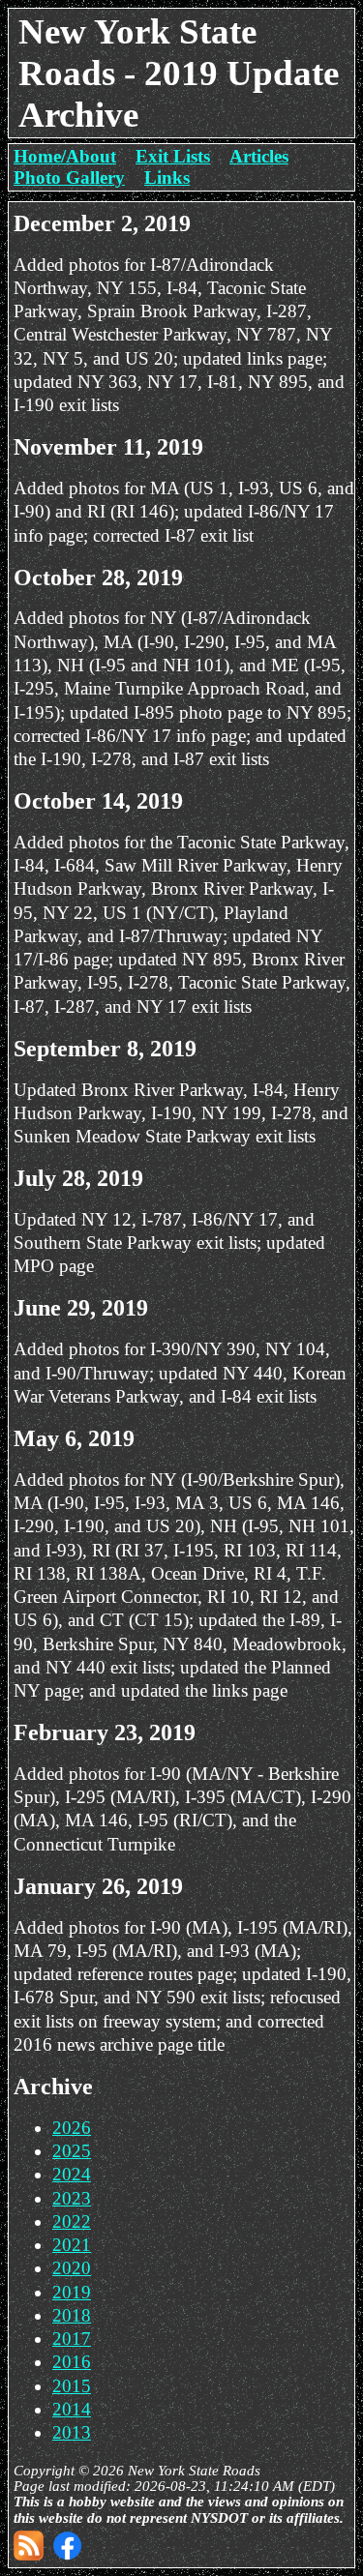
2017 (72, 2339)
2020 (72, 2268)
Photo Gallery (69, 178)
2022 (72, 2221)
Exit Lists (173, 156)
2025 (72, 2151)
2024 (72, 2174)
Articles (259, 156)
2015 (72, 2386)
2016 (72, 2362)
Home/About (65, 156)
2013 (72, 2432)
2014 (72, 2409)
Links (167, 178)
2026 (72, 2128)
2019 (72, 2292)
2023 (72, 2198)
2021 (72, 2245)
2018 (72, 2315)
